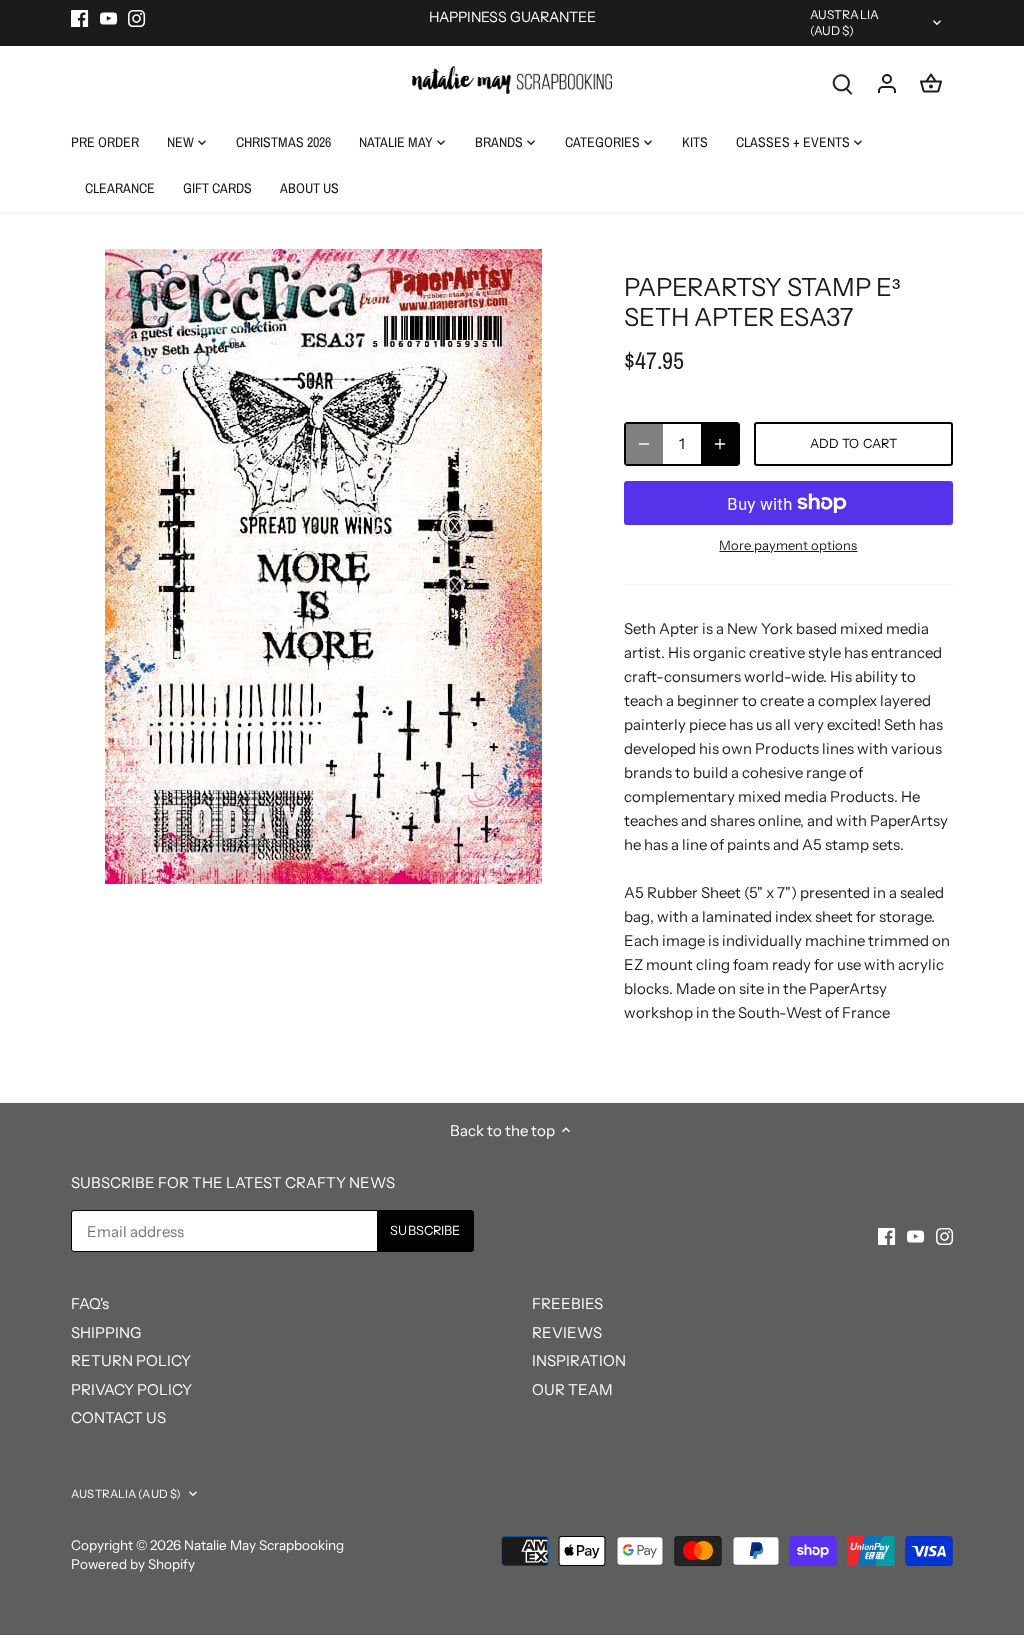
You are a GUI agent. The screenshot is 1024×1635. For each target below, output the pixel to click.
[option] (323, 566)
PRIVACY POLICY (131, 1389)
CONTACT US (118, 1417)
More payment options (788, 545)
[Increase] (720, 444)
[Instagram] (136, 17)
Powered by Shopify (133, 1564)
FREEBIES (567, 1303)
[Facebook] (79, 17)
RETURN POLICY (131, 1360)
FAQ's (90, 1303)
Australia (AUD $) (844, 22)
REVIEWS (567, 1332)
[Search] (843, 82)
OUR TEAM (572, 1389)
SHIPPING (106, 1332)
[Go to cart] (931, 82)
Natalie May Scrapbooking (264, 1545)
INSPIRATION (579, 1360)
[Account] (887, 82)
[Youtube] (108, 17)
